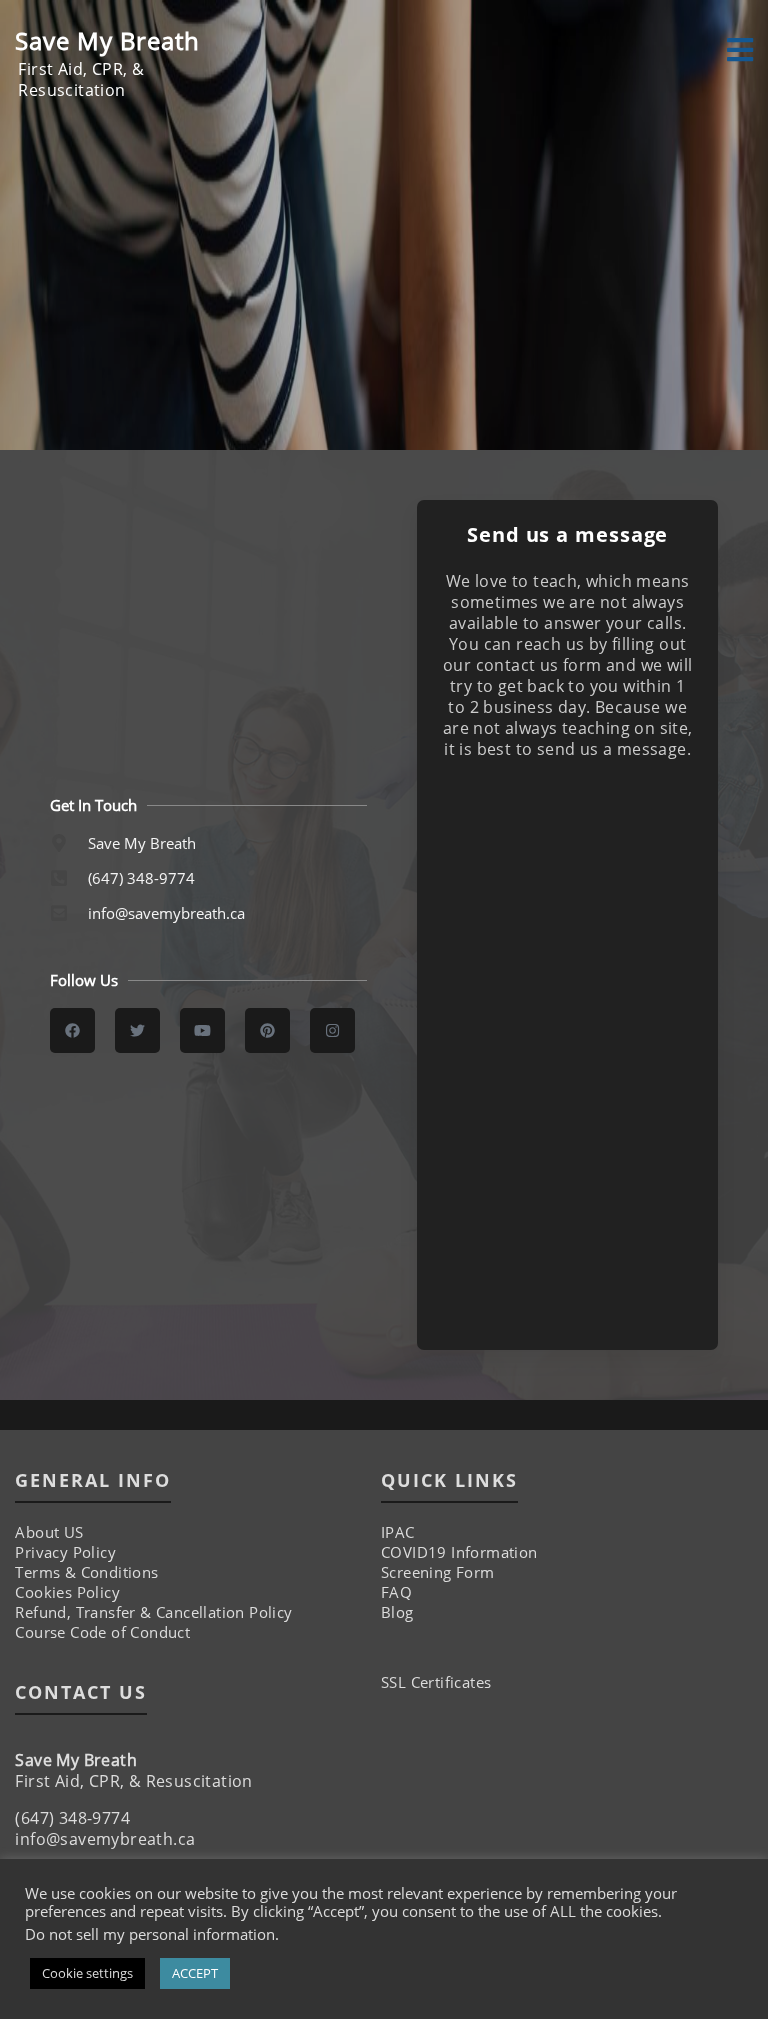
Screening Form (438, 1572)
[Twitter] (137, 1030)
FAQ (396, 1592)
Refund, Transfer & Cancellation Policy (153, 1612)
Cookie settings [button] (87, 1973)
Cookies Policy (67, 1592)
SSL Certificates (436, 1682)
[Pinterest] (267, 1030)
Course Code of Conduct (102, 1632)
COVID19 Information (459, 1552)
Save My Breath (107, 40)
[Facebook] (72, 1030)
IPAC (398, 1532)
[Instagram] (332, 1030)
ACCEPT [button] (195, 1973)
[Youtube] (202, 1030)
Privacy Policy (65, 1552)
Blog (397, 1612)
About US (49, 1532)
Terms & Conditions (86, 1572)
